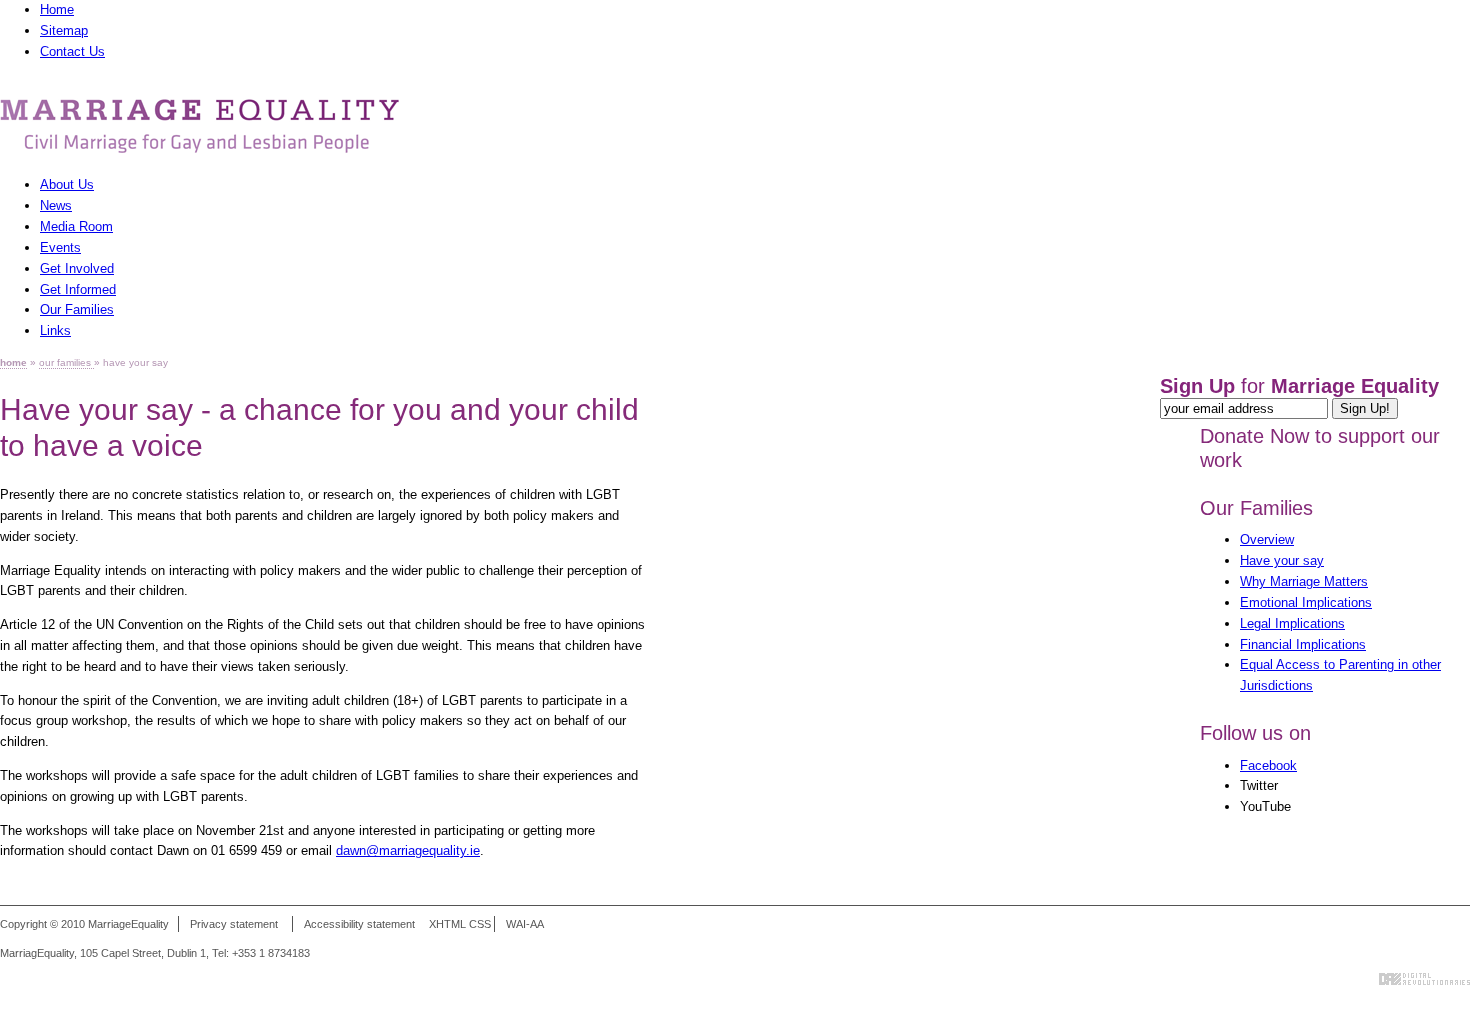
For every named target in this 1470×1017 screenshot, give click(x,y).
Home (57, 9)
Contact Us (72, 51)
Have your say (1282, 560)
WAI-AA (525, 924)
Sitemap (64, 30)
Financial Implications (1303, 644)
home (13, 362)
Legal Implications (1292, 623)
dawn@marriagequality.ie (408, 850)
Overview (1267, 539)
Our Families (1256, 508)
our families (66, 362)
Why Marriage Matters (1304, 581)
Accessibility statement (359, 924)
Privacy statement (234, 924)
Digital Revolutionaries (1424, 979)
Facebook (1268, 765)
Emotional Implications (1306, 602)
